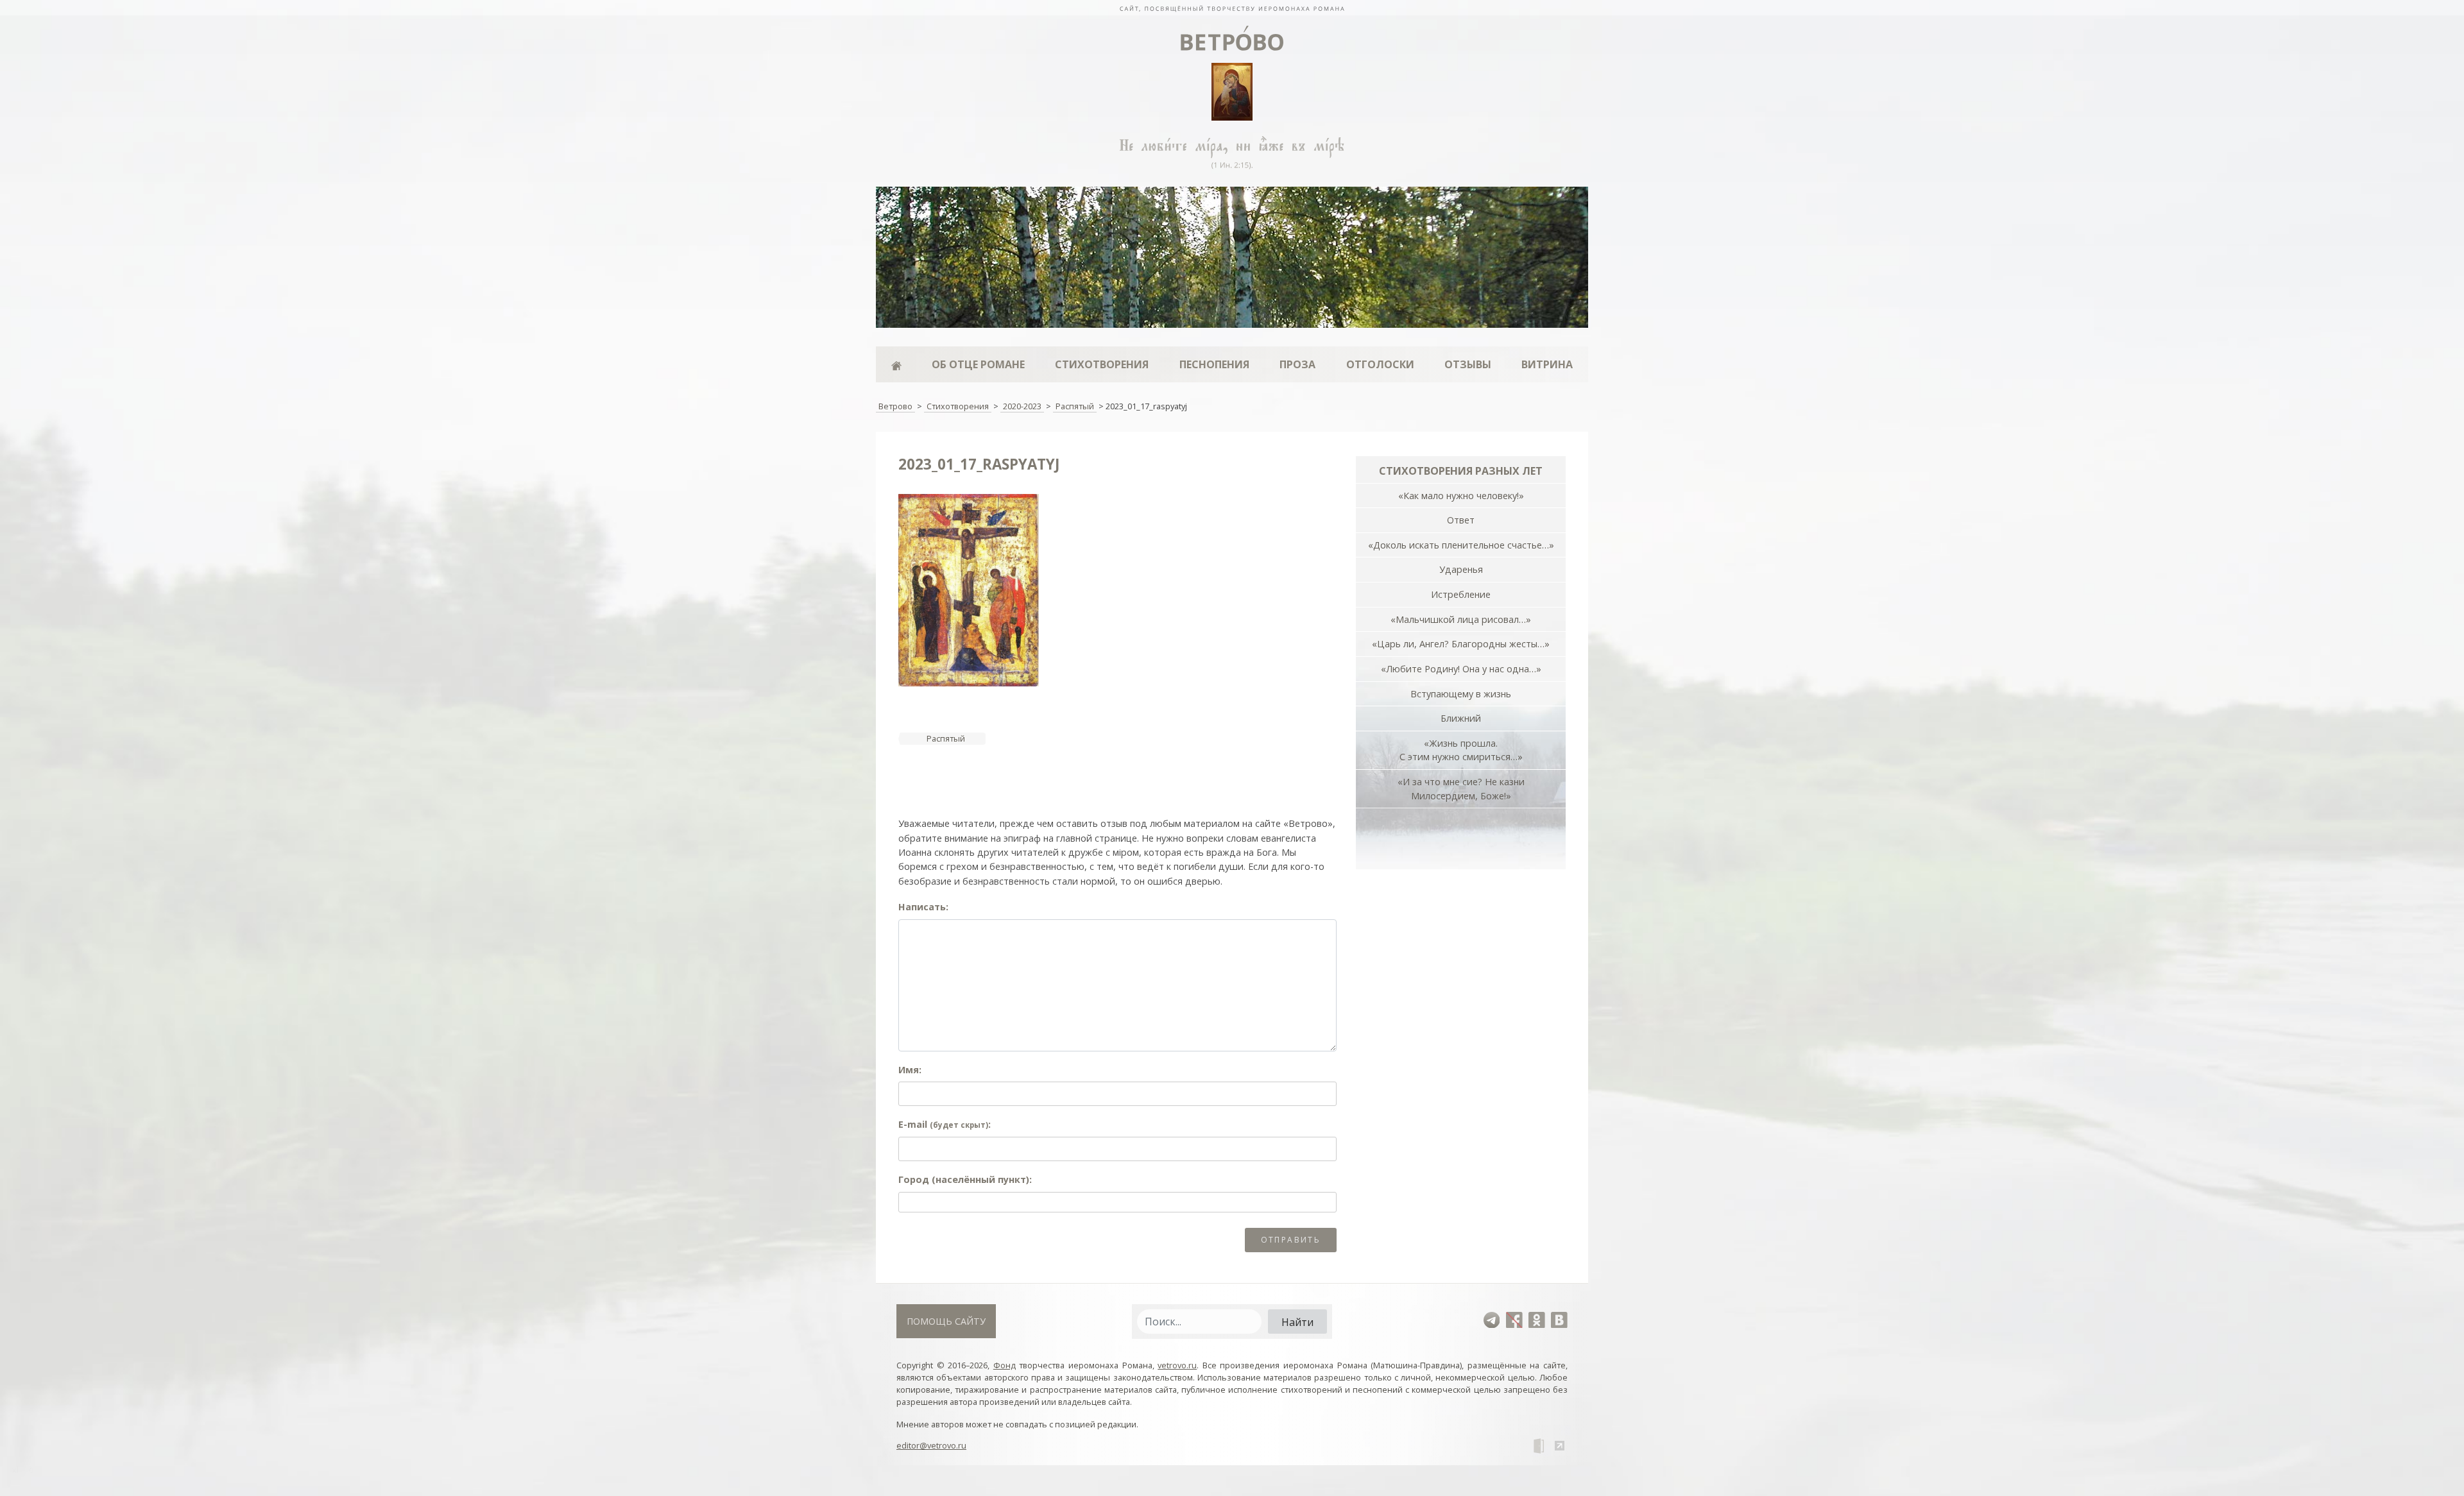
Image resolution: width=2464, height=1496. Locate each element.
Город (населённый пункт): (965, 1179)
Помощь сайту (946, 1321)
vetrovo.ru (1177, 1365)
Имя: (910, 1070)
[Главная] (896, 364)
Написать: (923, 907)
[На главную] (1232, 8)
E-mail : (945, 1124)
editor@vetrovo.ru (931, 1445)
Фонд (1005, 1365)
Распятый (946, 738)
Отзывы (1468, 364)
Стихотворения (1102, 364)
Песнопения (1214, 364)
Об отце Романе (978, 364)
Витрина (1547, 364)
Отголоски (1380, 364)
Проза (1297, 364)
